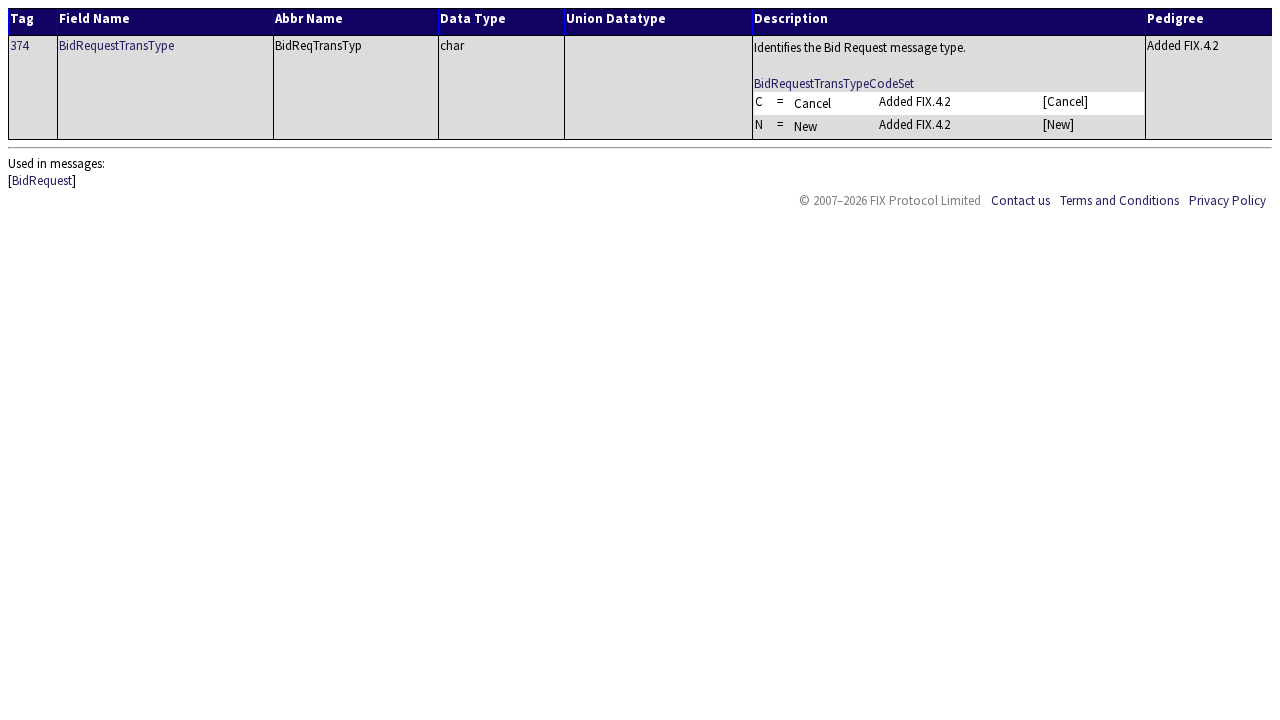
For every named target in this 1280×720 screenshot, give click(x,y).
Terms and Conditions (1119, 200)
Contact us (1020, 200)
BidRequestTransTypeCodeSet (834, 83)
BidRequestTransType (116, 45)
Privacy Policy (1227, 200)
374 (19, 45)
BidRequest (42, 180)
